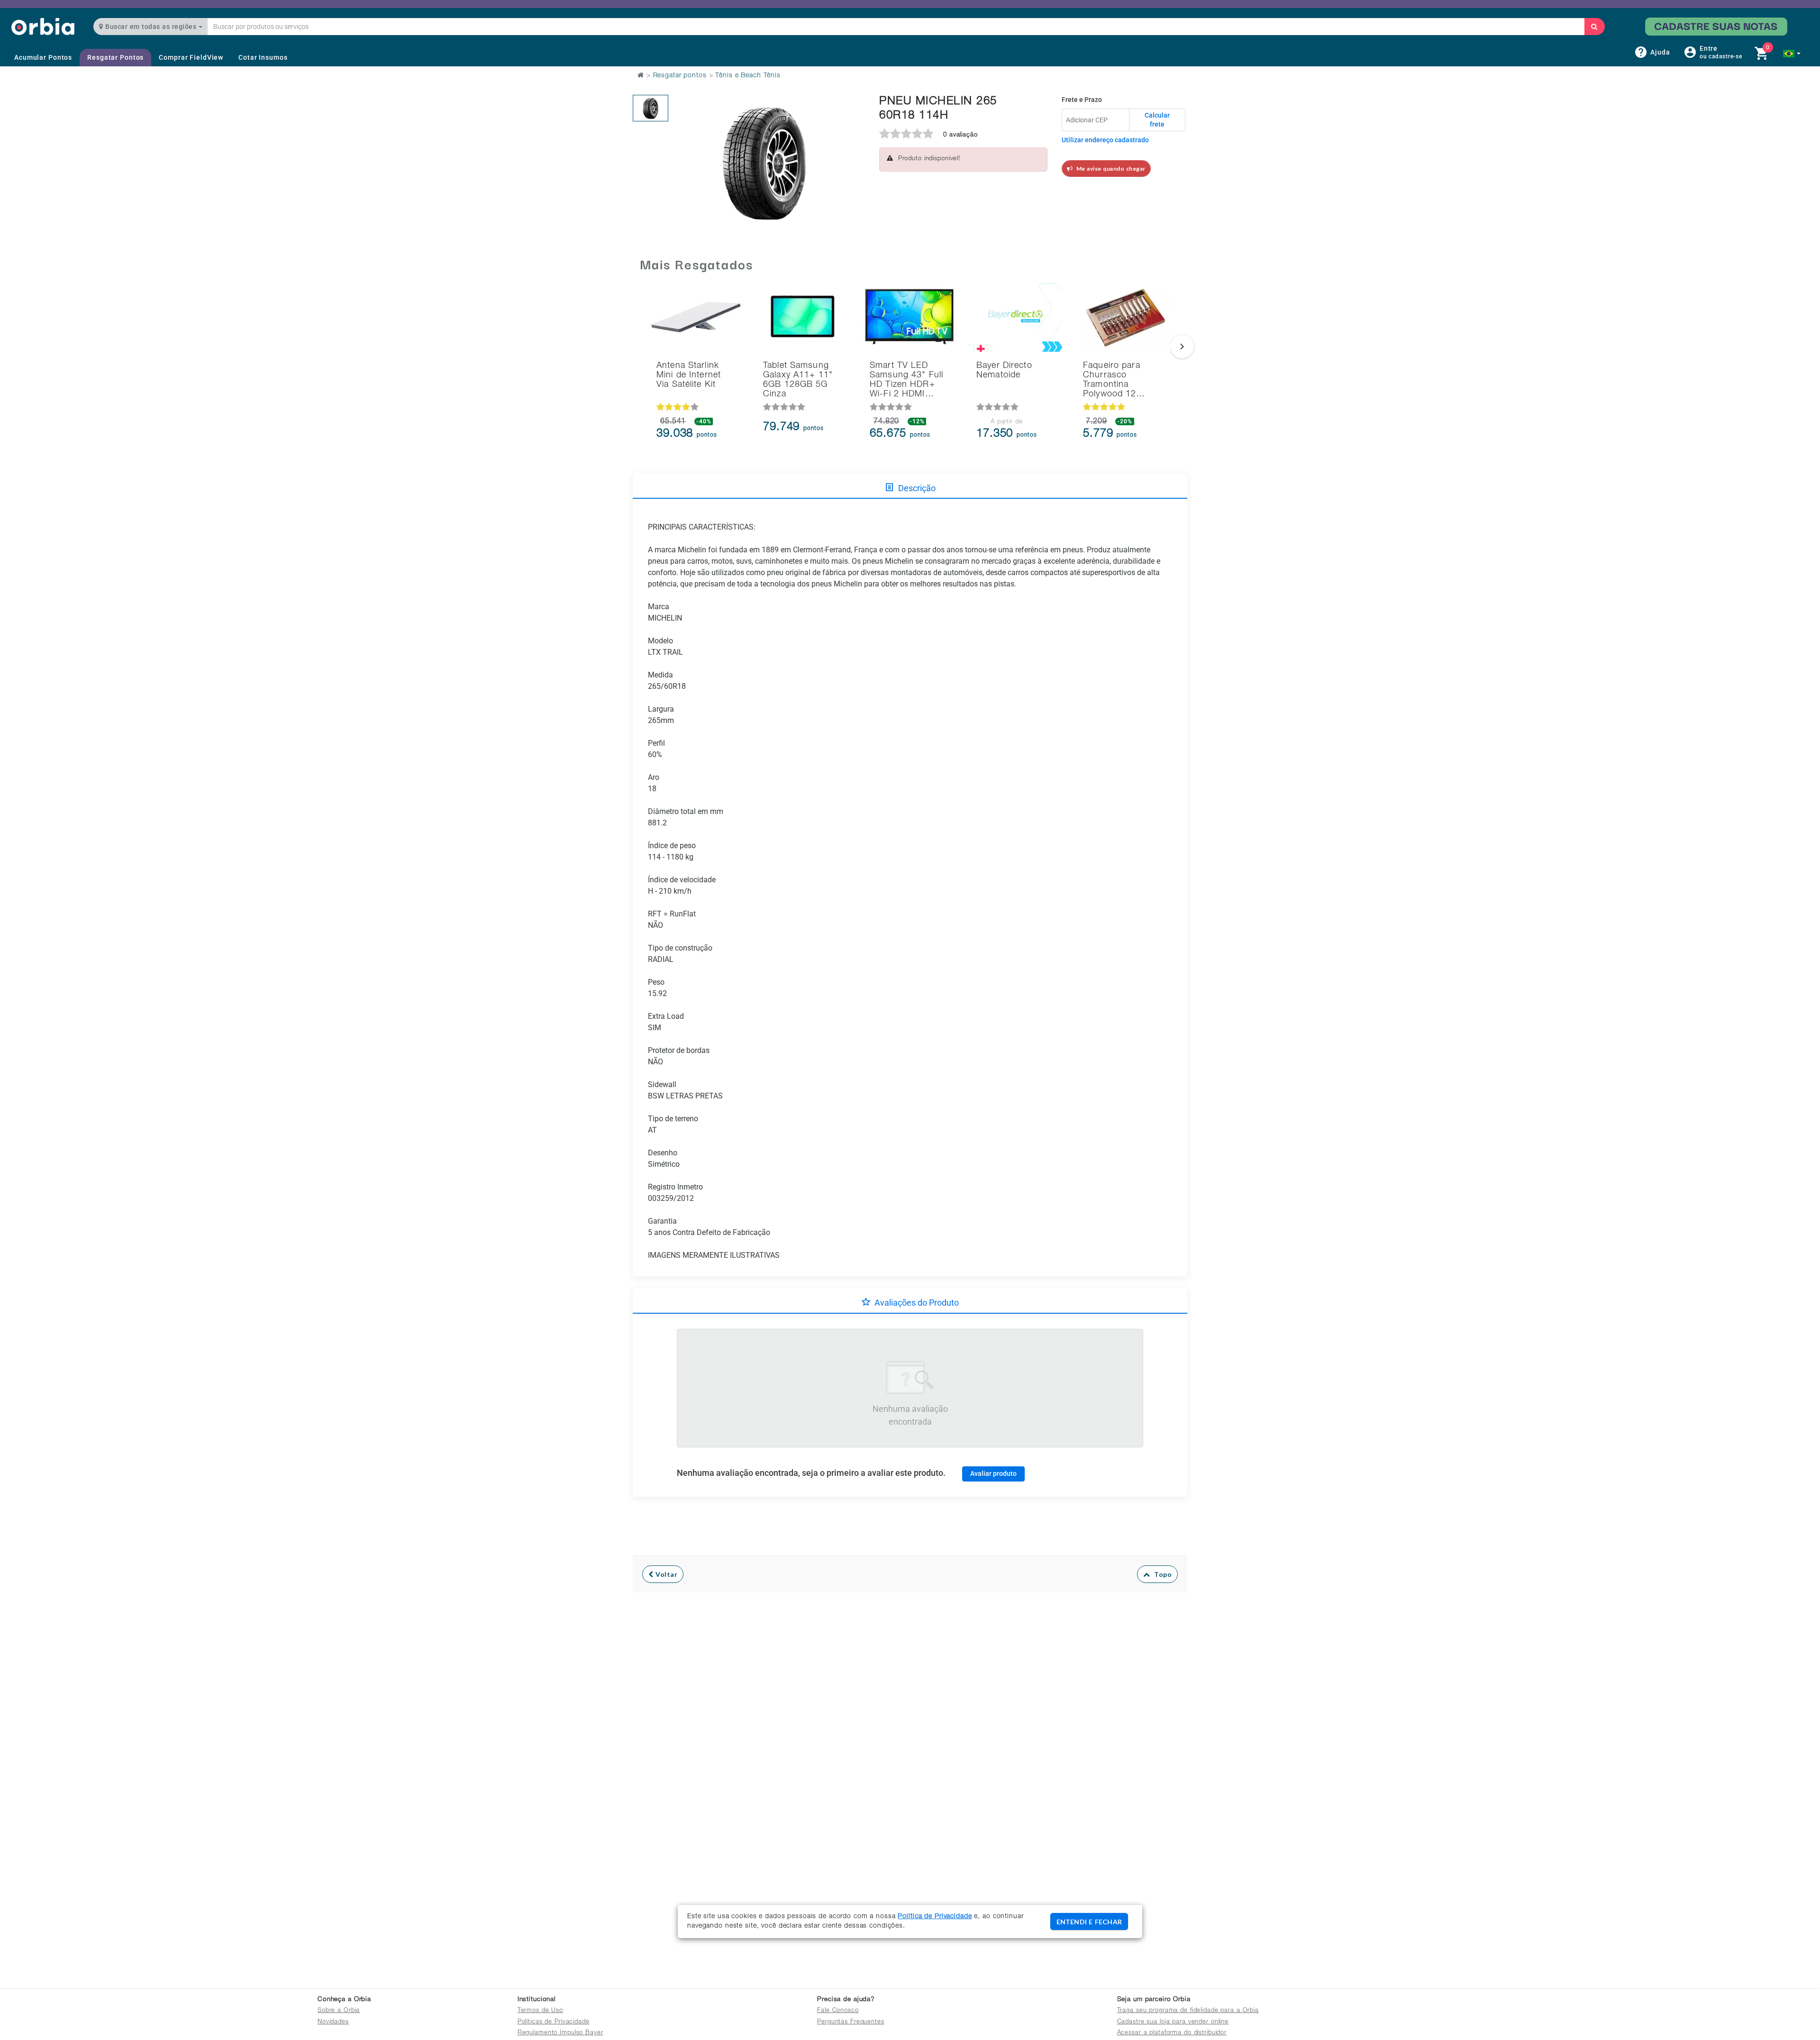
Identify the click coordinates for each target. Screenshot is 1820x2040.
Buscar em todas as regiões (151, 27)
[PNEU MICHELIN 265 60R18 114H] (651, 108)
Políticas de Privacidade (554, 2022)
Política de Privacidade (935, 1917)
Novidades (333, 2022)
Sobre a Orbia (339, 2011)
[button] (1792, 54)
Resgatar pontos (680, 76)
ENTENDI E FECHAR (1089, 1922)
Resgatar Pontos (115, 57)
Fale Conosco (838, 2011)
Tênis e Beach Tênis (748, 76)
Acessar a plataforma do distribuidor (1172, 2033)
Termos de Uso (540, 2011)
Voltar (666, 1574)
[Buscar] (1594, 27)
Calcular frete (1157, 120)
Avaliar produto (993, 1473)
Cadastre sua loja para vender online (1173, 2022)
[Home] (43, 26)
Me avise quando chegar (1109, 169)
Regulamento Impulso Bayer (560, 2033)
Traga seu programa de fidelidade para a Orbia (1188, 2011)
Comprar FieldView (191, 57)
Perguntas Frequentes (851, 2022)
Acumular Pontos (43, 57)
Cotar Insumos (263, 57)
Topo (1161, 1574)
